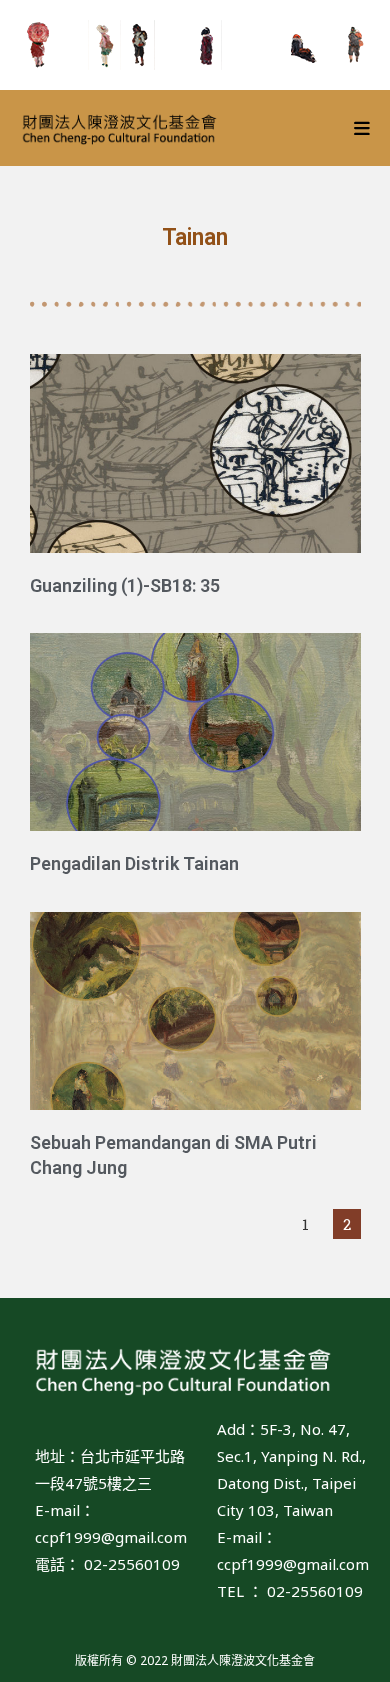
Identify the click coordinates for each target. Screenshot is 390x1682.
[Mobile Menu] (362, 128)
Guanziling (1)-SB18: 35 (125, 585)
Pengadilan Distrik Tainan (134, 863)
